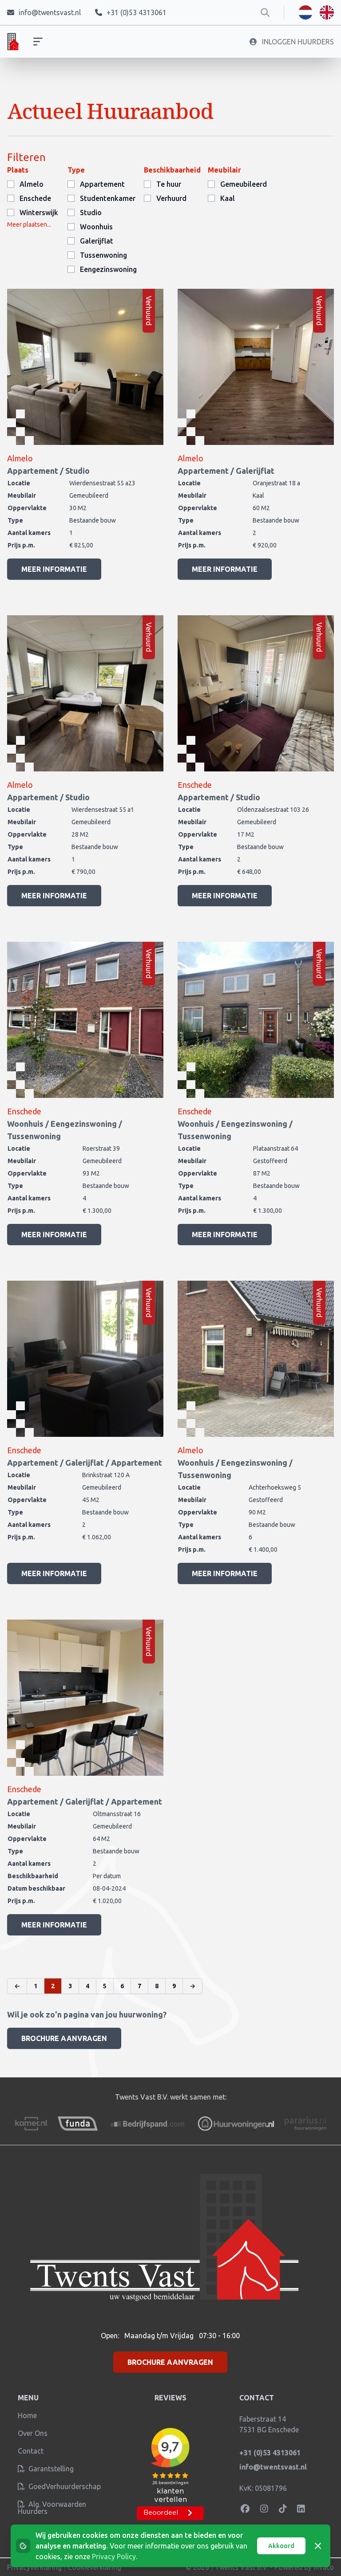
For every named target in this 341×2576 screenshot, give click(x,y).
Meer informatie (54, 569)
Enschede (35, 198)
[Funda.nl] (78, 2124)
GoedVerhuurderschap (64, 2486)
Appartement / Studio (48, 471)
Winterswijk (39, 212)
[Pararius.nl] (305, 2124)
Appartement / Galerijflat (226, 471)
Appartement (102, 184)
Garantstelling (50, 2469)
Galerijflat (97, 241)
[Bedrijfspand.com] (148, 2124)
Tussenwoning (103, 255)
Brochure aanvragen (64, 2038)
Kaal (228, 198)
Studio (91, 212)
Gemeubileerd (244, 184)
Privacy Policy (114, 2556)
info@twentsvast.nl (273, 2467)
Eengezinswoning (108, 269)
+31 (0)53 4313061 (270, 2453)
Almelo (32, 184)
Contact (31, 2451)
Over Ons (33, 2433)
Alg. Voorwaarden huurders (52, 2508)
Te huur (169, 184)
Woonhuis (96, 227)
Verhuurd (171, 198)
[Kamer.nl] (31, 2124)
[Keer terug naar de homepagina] (13, 42)
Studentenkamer (108, 198)
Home (27, 2415)
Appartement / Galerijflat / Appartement (85, 1463)
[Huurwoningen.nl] (236, 2124)
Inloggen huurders (297, 42)
